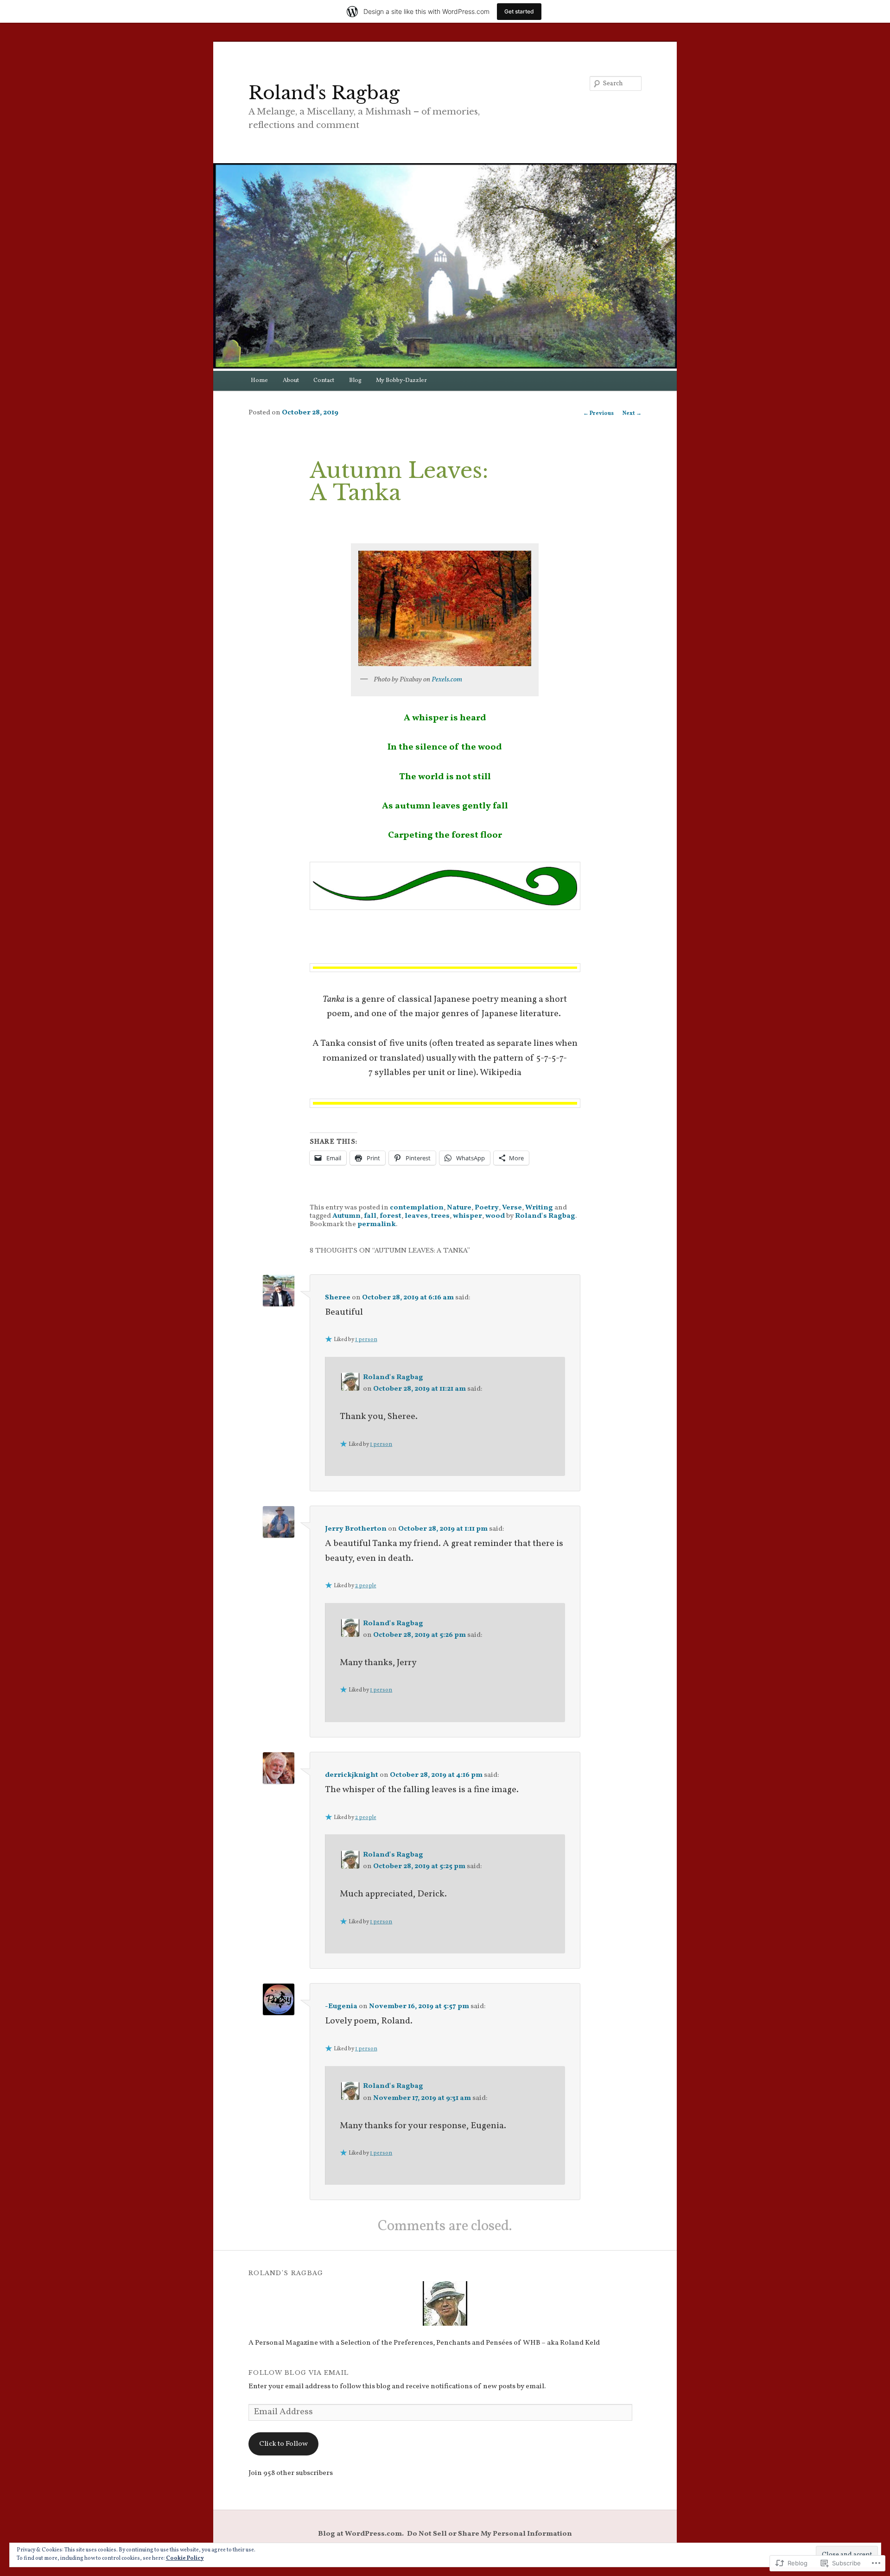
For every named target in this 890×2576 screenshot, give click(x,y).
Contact (324, 381)
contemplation (417, 1208)
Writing (539, 1208)
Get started (519, 11)
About (291, 381)
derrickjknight (352, 1775)
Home (259, 381)
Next (632, 413)
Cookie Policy (185, 2558)
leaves (416, 1216)
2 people (366, 1586)
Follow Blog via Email (299, 2373)
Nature (459, 1208)
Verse (512, 1208)
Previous (598, 413)
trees (440, 1216)
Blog (355, 381)
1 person (366, 1340)
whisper (467, 1216)
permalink (377, 1224)
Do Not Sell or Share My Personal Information (489, 2534)
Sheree (338, 1298)
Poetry (487, 1208)
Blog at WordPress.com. (361, 2534)
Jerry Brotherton (356, 1529)
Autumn (346, 1216)
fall (370, 1216)
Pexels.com (447, 680)
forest (391, 1216)
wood (495, 1216)
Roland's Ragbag (324, 93)
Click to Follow (283, 2444)
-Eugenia (341, 2006)
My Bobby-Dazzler (401, 381)
